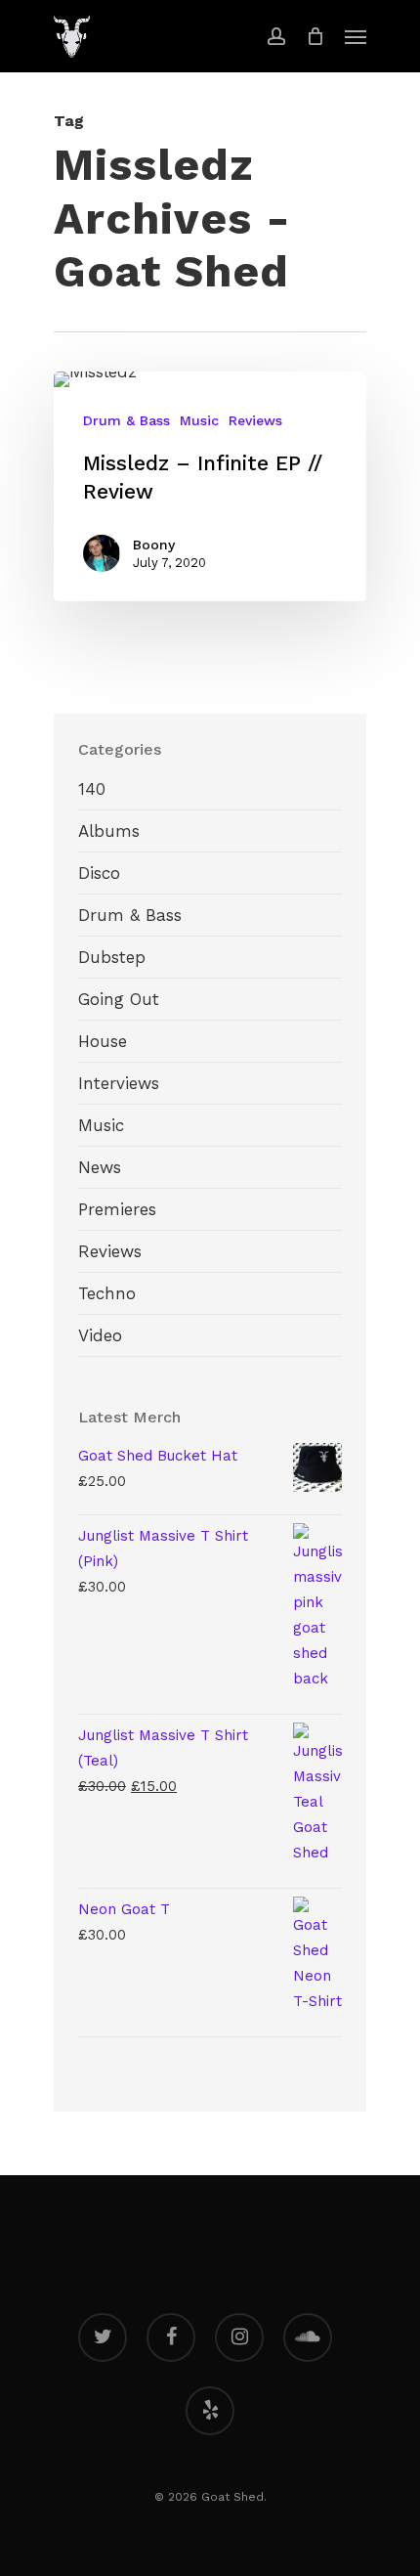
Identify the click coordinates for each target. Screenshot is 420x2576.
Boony (154, 545)
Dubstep (112, 957)
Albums (109, 831)
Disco (99, 873)
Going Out (119, 999)
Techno (107, 1293)
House (103, 1041)
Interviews (119, 1083)
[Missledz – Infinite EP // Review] (210, 487)
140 (92, 789)
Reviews (255, 420)
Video (100, 1335)
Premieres (117, 1209)
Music (199, 420)
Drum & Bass (126, 420)
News (100, 1167)
